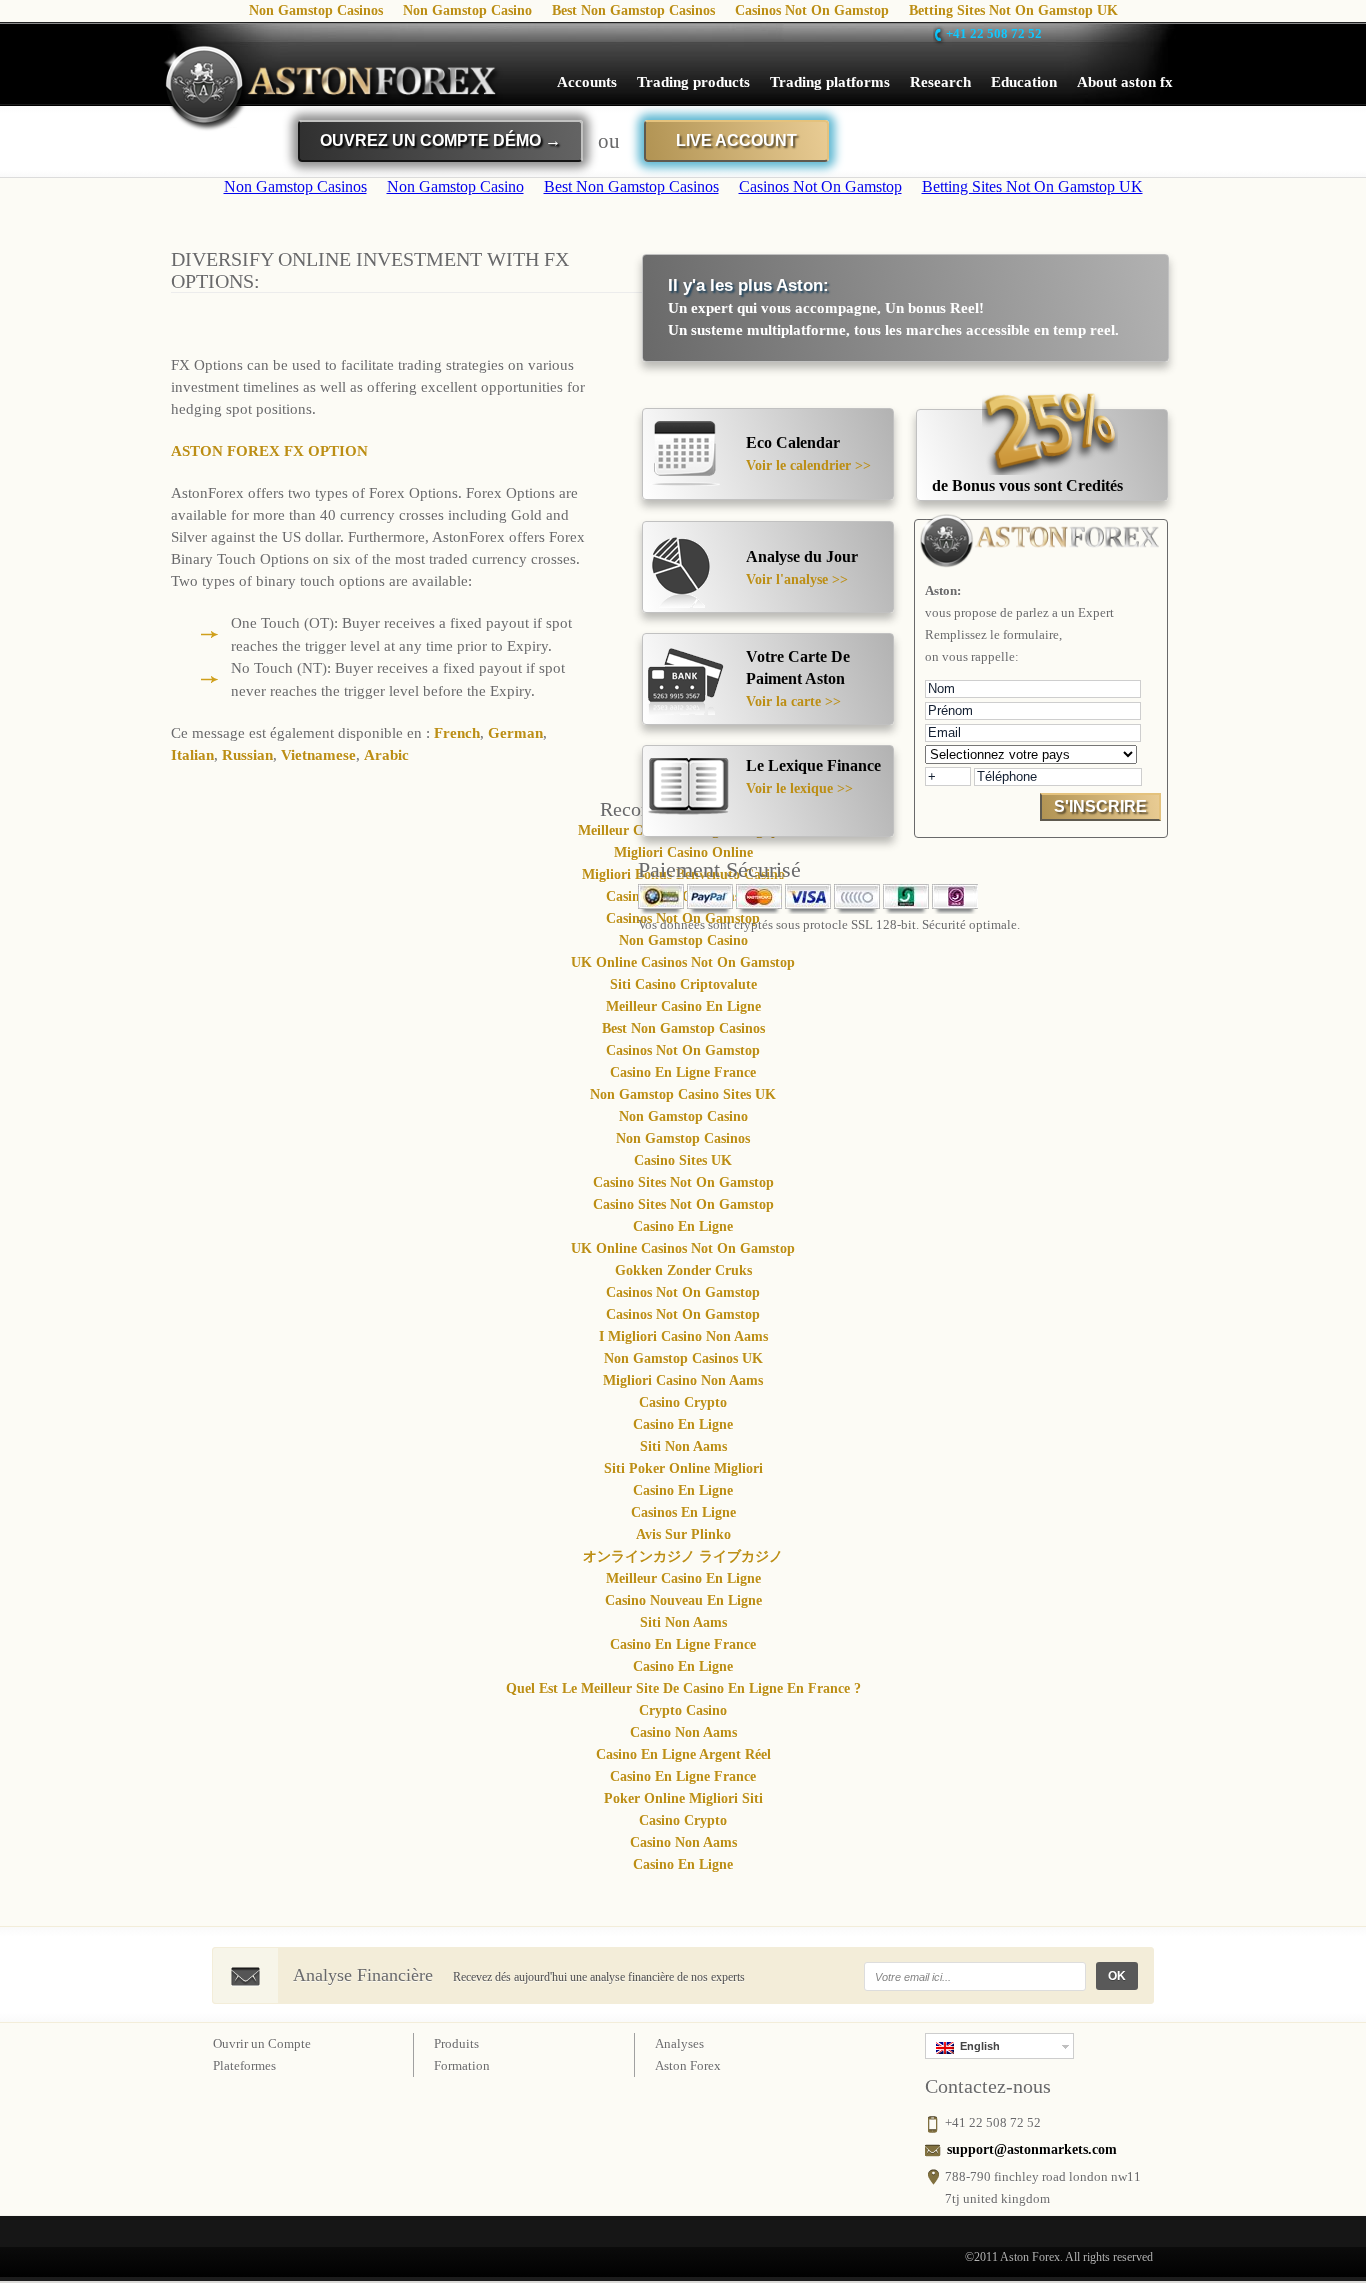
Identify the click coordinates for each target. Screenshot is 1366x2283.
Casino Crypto (683, 1402)
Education (1024, 82)
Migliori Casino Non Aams (683, 1380)
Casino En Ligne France (683, 1072)
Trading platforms (830, 82)
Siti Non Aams (683, 1446)
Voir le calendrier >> (808, 465)
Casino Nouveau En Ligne (683, 1600)
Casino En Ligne (683, 1226)
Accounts (587, 82)
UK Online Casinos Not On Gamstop (683, 962)
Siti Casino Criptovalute (683, 984)
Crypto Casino (683, 1710)
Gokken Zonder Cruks (683, 1270)
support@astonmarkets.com (1032, 2149)
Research (940, 82)
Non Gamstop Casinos (683, 1138)
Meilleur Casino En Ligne (683, 1006)
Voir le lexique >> (799, 788)
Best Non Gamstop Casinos (683, 1028)
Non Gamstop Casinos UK (683, 1358)
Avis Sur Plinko (683, 1534)
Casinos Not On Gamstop (683, 1050)
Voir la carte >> (793, 701)
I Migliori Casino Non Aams (683, 1336)
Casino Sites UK (683, 1160)
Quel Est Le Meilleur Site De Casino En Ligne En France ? (683, 1688)
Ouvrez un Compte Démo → (440, 140)
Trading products (693, 82)
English (977, 2046)
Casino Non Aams (683, 1732)
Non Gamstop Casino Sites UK (683, 1094)
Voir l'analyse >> (797, 579)
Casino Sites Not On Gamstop (683, 1182)
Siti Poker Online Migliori (683, 1468)
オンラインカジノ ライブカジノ (683, 1556)
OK (1117, 1976)
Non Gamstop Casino (683, 940)
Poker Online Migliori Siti (683, 1798)
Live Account (736, 140)
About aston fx (1125, 82)
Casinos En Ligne (683, 1512)
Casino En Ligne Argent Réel (683, 1754)
